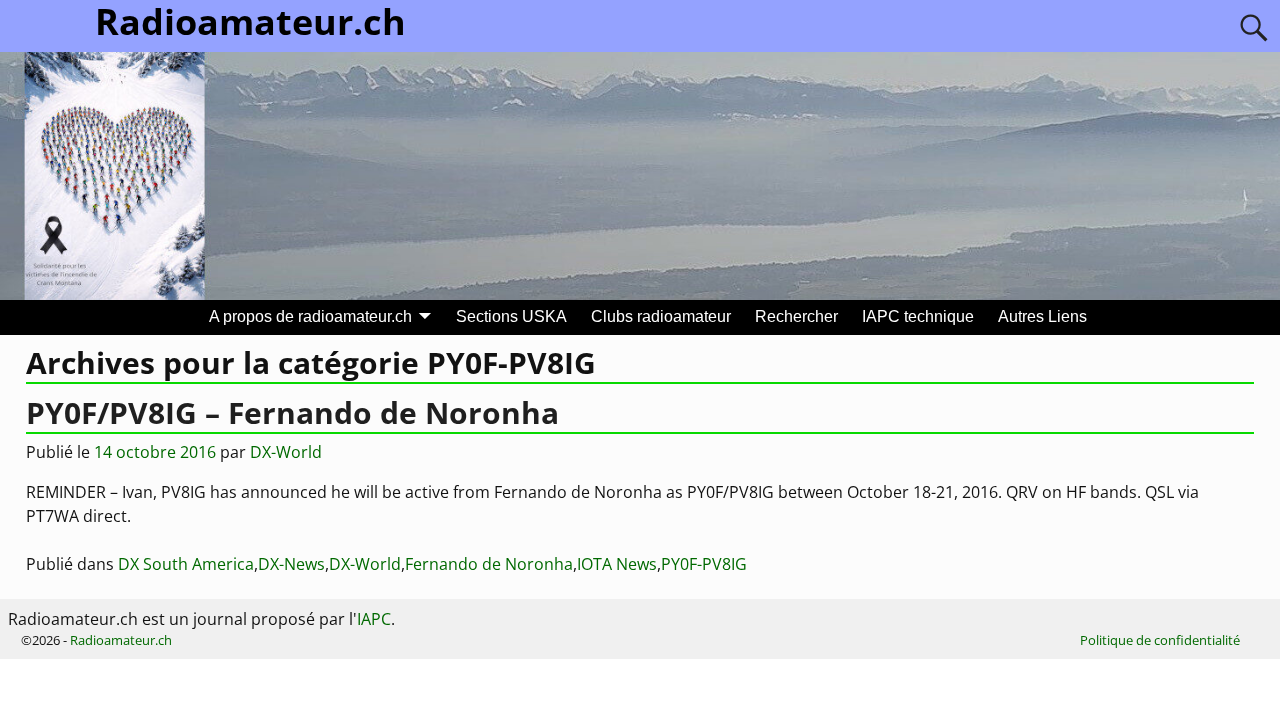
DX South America (186, 564)
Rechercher (796, 316)
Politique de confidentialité (1160, 640)
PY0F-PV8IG (704, 564)
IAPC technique (918, 316)
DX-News (291, 564)
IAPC (374, 619)
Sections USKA (511, 316)
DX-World (365, 564)
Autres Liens (1042, 316)
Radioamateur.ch (121, 640)
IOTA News (617, 564)
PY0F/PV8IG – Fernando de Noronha (292, 412)
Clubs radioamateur (661, 316)
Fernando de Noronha (489, 564)
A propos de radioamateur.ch (310, 316)
